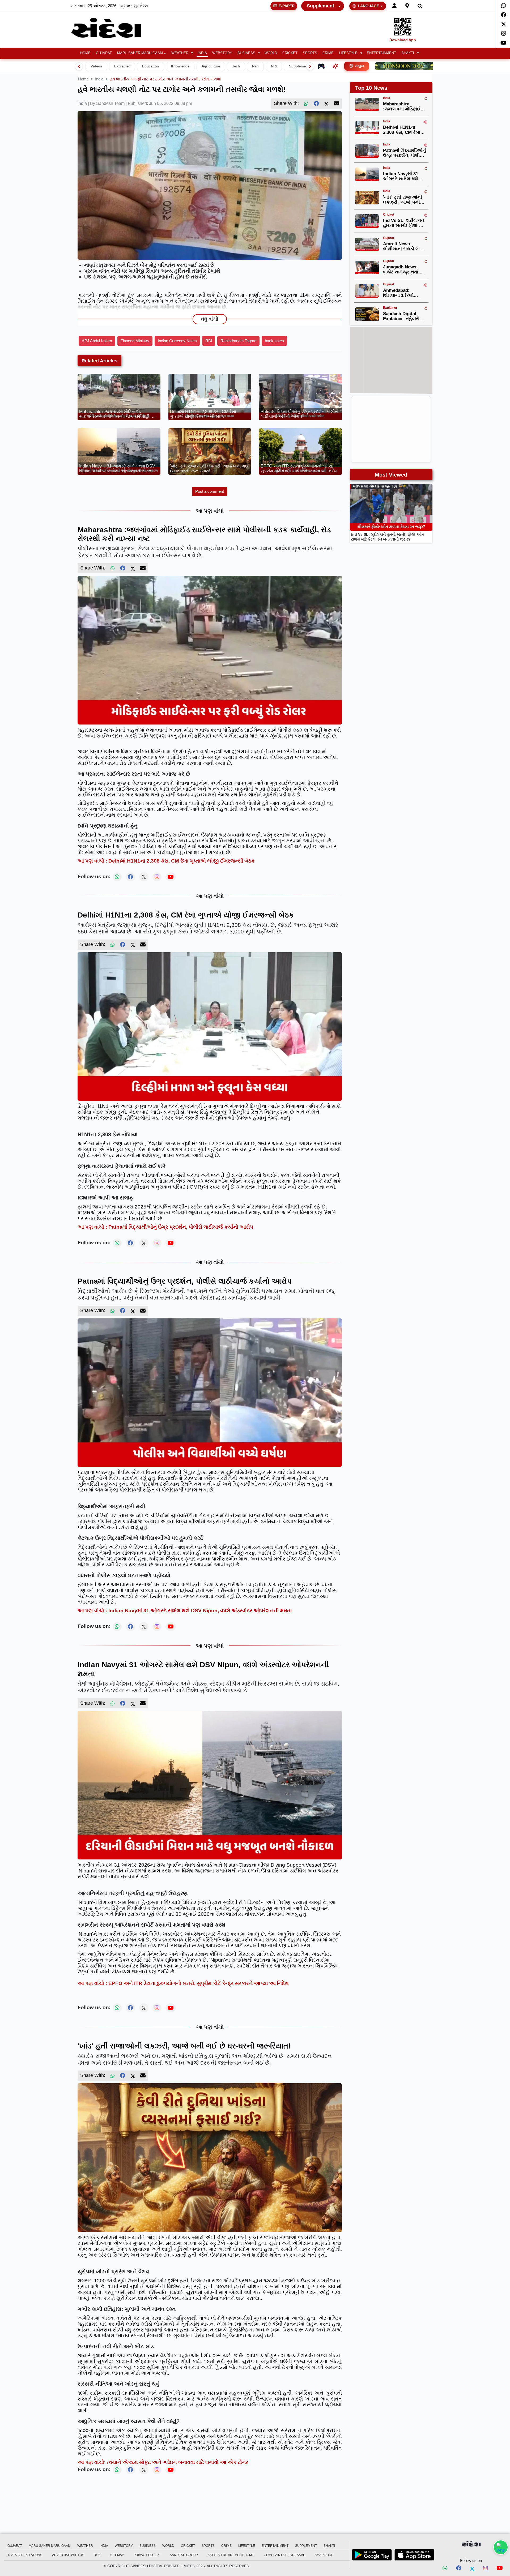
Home (85, 53)
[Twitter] (503, 24)
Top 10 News (371, 88)
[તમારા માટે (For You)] (335, 66)
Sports (310, 53)
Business (246, 53)
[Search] (420, 6)
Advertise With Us (68, 2555)
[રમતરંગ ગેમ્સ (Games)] (321, 66)
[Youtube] (503, 43)
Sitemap (117, 2555)
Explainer (122, 66)
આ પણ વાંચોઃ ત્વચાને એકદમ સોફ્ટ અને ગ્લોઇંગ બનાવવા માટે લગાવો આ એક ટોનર (163, 2462)
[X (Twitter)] (326, 104)
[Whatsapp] (503, 6)
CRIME (328, 53)
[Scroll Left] (79, 66)
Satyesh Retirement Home (231, 2555)
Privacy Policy (147, 2555)
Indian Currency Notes (177, 341)
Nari (255, 66)
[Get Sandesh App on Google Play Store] (372, 2555)
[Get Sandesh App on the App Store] (414, 2555)
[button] (182, 53)
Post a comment (210, 491)
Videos (96, 66)
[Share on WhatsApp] (501, 2547)
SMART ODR (324, 2555)
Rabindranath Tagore (238, 341)
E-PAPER (287, 6)
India (202, 53)
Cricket (290, 53)
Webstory (222, 53)
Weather (180, 53)
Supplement (320, 6)
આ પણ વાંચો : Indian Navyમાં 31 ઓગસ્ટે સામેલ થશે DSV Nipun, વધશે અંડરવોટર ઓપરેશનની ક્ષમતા (185, 1611)
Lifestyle (348, 53)
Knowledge (180, 66)
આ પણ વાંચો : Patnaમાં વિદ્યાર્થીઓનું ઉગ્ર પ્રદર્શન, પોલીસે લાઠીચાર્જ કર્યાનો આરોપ (165, 1227)
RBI (209, 341)
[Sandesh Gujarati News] (112, 28)
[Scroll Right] (310, 66)
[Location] (407, 6)
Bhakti (408, 53)
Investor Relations (25, 2555)
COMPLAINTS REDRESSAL (284, 2555)
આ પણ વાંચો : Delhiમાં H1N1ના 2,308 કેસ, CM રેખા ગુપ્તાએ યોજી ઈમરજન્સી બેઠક (166, 861)
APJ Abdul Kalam (97, 341)
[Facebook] (503, 15)
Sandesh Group (184, 2555)
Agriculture (211, 66)
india (99, 79)
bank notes (274, 341)
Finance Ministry (135, 341)
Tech (236, 66)
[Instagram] (503, 33)
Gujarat (104, 53)
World (271, 53)
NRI (274, 66)
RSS (97, 2555)
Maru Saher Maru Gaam (140, 53)
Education (150, 66)
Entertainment (381, 53)
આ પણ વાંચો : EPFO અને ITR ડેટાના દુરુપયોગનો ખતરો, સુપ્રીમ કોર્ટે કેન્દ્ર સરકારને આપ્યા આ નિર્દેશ (183, 1983)
